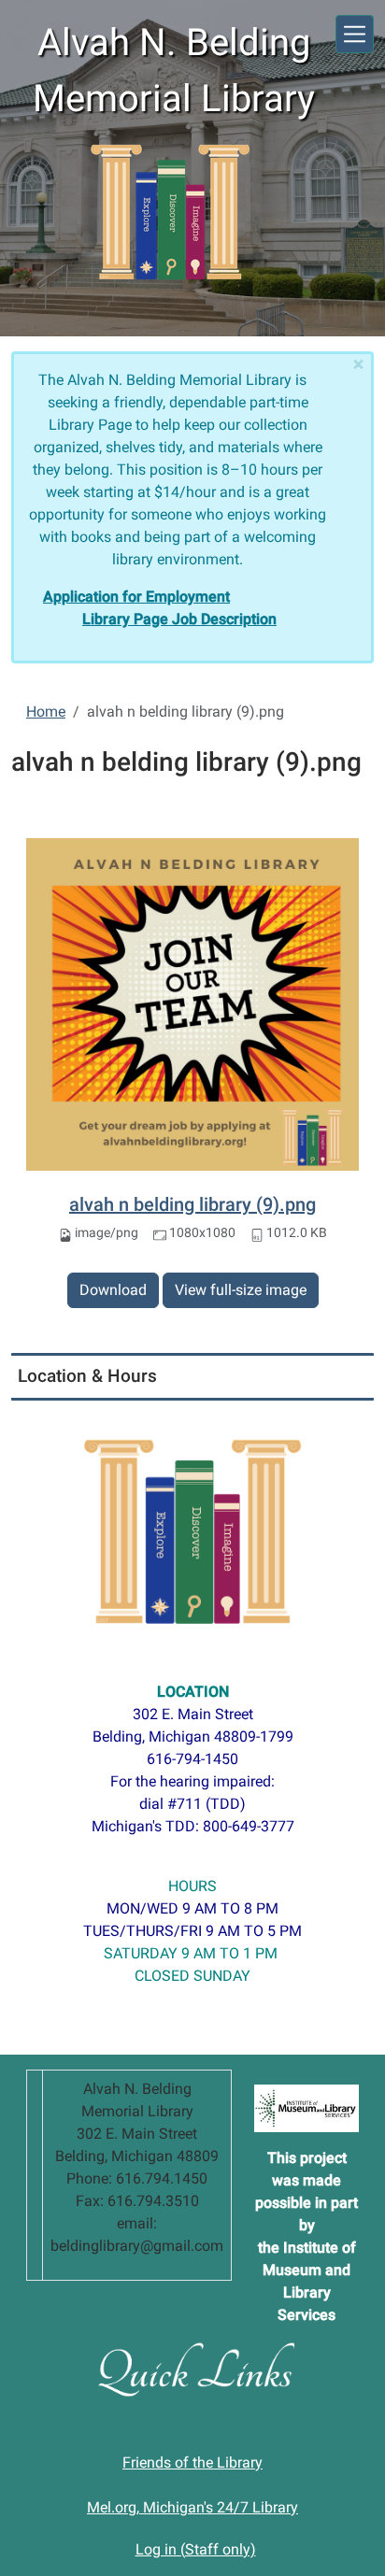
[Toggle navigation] (355, 34)
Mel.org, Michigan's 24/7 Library (192, 2507)
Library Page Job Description (179, 619)
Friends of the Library (192, 2462)
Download (113, 1290)
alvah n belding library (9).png (192, 1204)
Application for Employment (136, 597)
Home (46, 712)
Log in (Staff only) (196, 2549)
